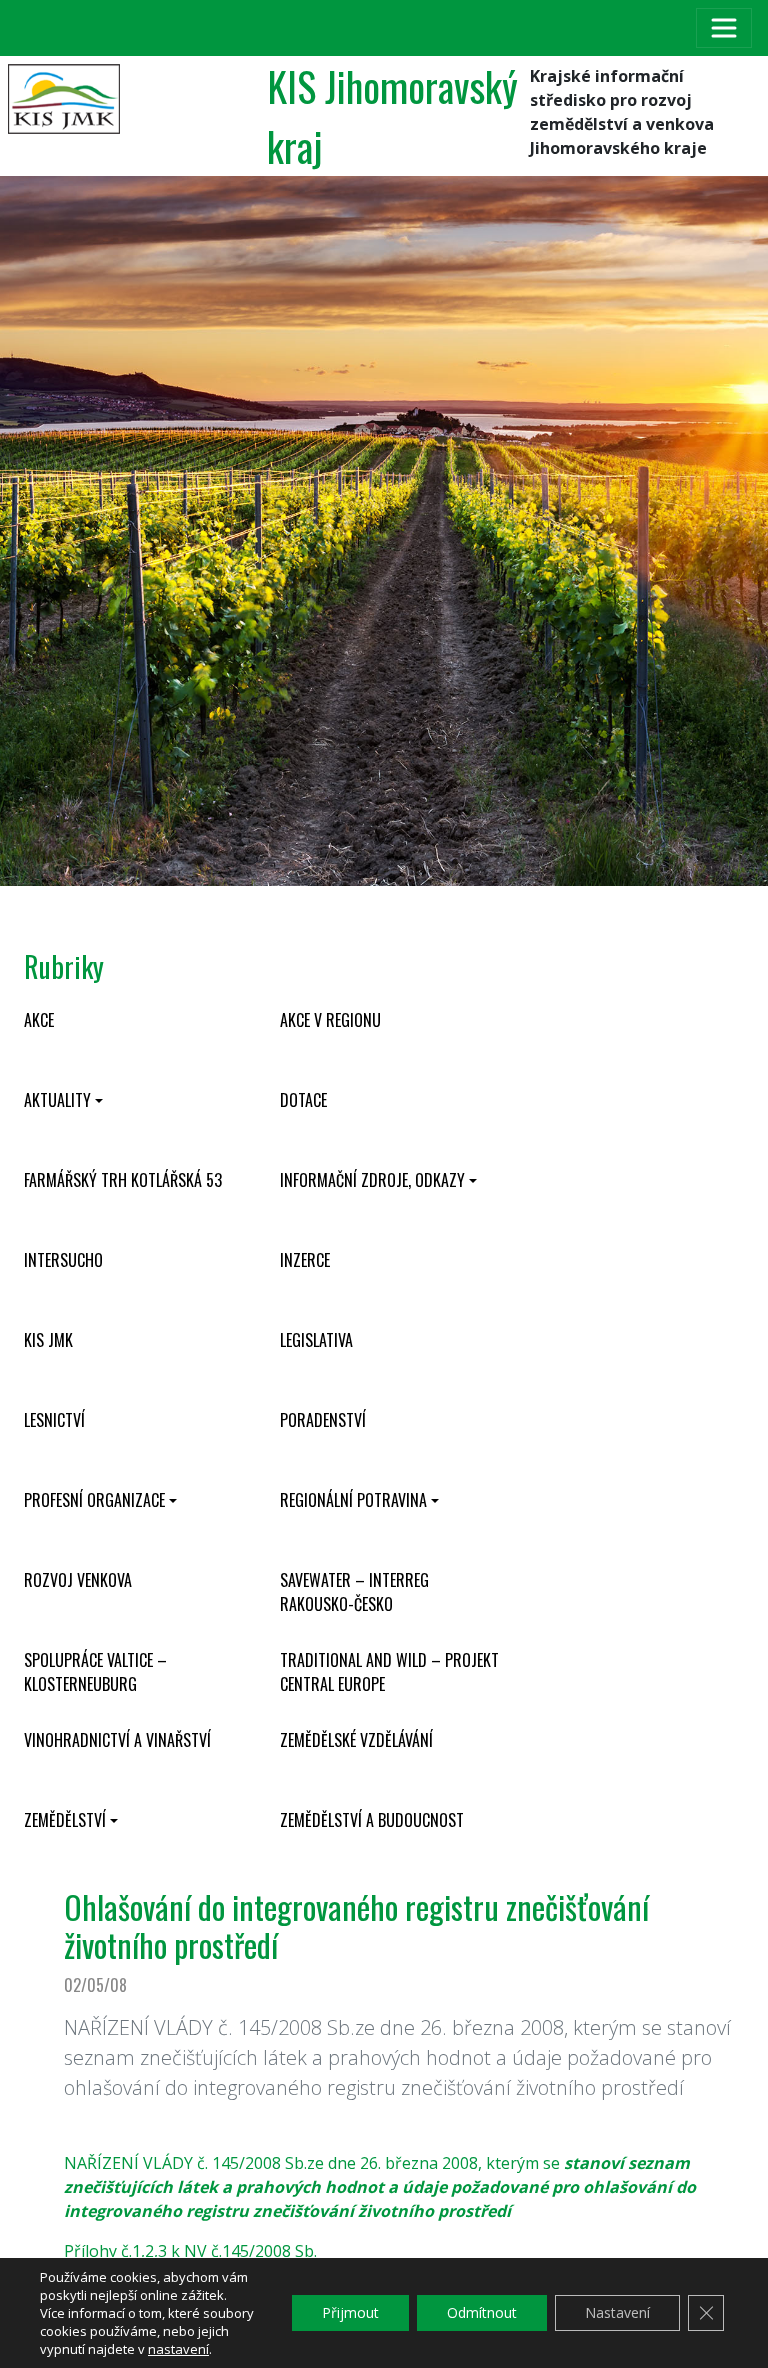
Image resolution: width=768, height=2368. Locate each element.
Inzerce (305, 1260)
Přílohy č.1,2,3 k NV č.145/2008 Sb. (190, 2251)
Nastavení (617, 2312)
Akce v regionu (330, 1020)
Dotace (303, 1100)
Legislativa (316, 1340)
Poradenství (323, 1420)
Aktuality (57, 1100)
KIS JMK (48, 1340)
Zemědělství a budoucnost (372, 1820)
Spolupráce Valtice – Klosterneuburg (95, 1672)
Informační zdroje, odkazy (372, 1180)
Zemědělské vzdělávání (356, 1740)
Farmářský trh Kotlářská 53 (123, 1180)
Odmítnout (482, 2312)
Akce (39, 1020)
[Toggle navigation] (724, 28)
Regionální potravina (353, 1500)
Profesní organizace (94, 1500)
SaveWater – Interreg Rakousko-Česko (354, 1592)
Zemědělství (65, 1820)
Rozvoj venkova (78, 1580)
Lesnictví (54, 1420)
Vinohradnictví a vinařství (117, 1740)
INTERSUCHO (63, 1260)
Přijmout (350, 2312)
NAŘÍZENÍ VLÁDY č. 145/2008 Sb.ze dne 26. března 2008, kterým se (380, 2187)
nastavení (178, 2349)
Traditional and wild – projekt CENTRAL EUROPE (389, 1672)
